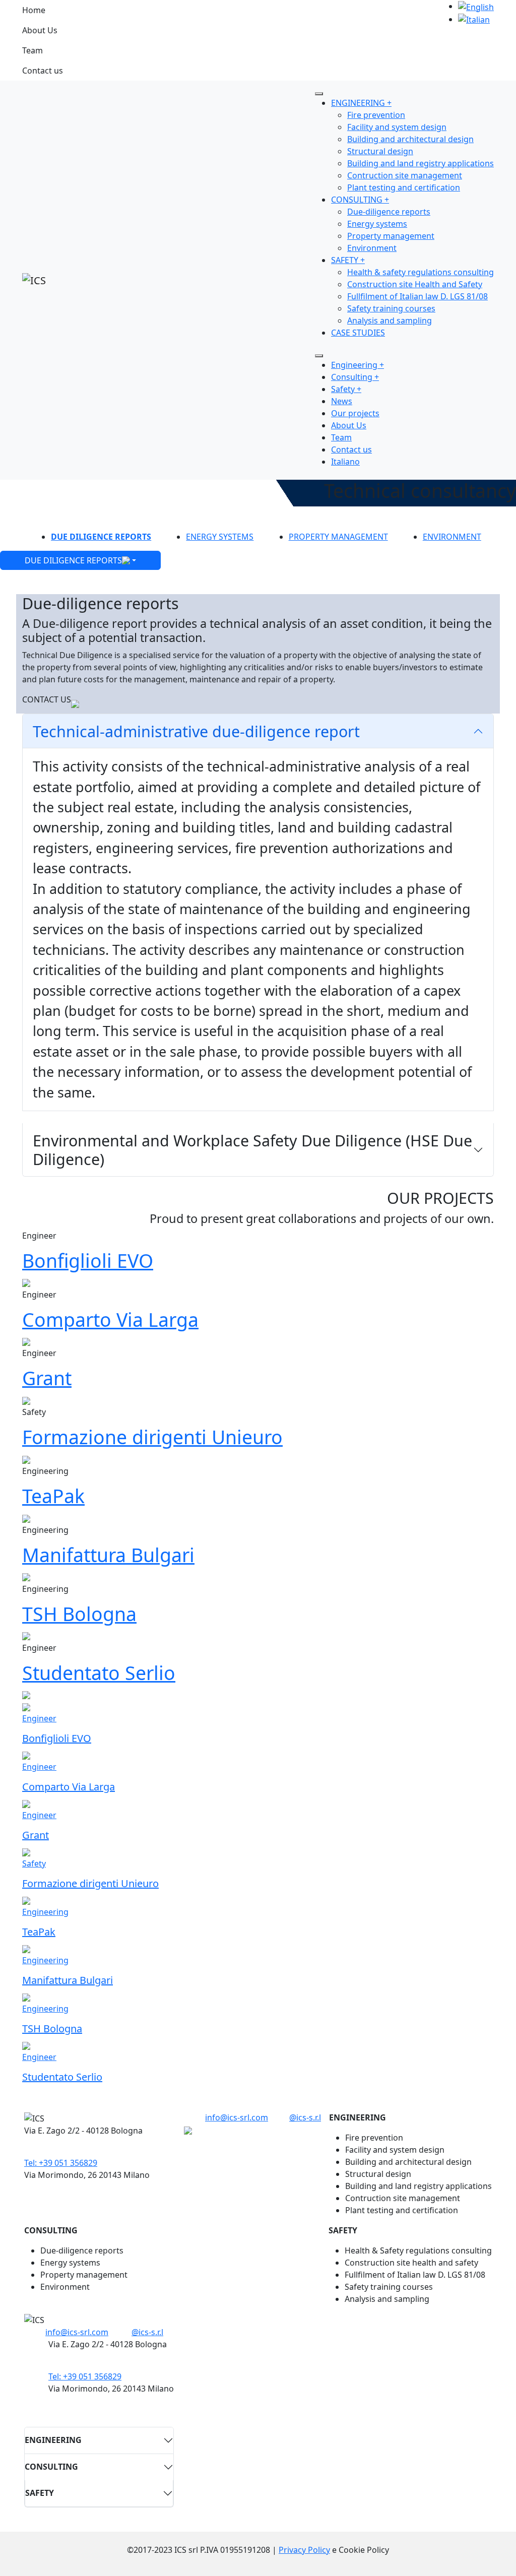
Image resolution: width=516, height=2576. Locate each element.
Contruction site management (405, 175)
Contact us (43, 71)
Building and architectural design (410, 139)
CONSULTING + (360, 200)
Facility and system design (397, 127)
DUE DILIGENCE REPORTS (101, 537)
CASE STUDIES (358, 333)
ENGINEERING (53, 2440)
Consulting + (355, 377)
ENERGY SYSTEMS (220, 537)
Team (33, 50)
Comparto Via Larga (110, 1319)
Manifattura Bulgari (108, 1555)
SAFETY (40, 2493)
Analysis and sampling (390, 320)
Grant (47, 1378)
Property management (391, 236)
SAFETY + (348, 260)
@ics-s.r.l (305, 2117)
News (342, 401)
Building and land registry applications (421, 163)
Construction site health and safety (411, 2263)
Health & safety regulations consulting (421, 272)
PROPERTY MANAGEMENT (338, 537)
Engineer (39, 1718)
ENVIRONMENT (452, 537)
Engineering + (358, 365)
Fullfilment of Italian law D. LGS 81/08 (417, 296)
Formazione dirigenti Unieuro (152, 1437)
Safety (34, 1863)
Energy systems (377, 224)
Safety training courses (391, 308)
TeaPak (53, 1496)
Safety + (346, 389)
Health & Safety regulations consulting (418, 2250)
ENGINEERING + (361, 103)
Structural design (380, 151)
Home (34, 10)
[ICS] (34, 280)
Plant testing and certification (404, 187)
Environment (372, 248)
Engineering (45, 1912)
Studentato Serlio (99, 1673)
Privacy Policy (304, 2550)
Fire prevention (376, 115)
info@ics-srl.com (237, 2117)
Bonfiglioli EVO (88, 1261)
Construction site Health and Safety (415, 284)
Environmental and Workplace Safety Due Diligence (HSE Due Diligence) (252, 1150)
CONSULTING (51, 2467)
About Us (40, 30)
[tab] (258, 731)
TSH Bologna (79, 1614)
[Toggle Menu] (319, 94)
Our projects (355, 413)
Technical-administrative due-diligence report (196, 731)
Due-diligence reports (389, 212)
